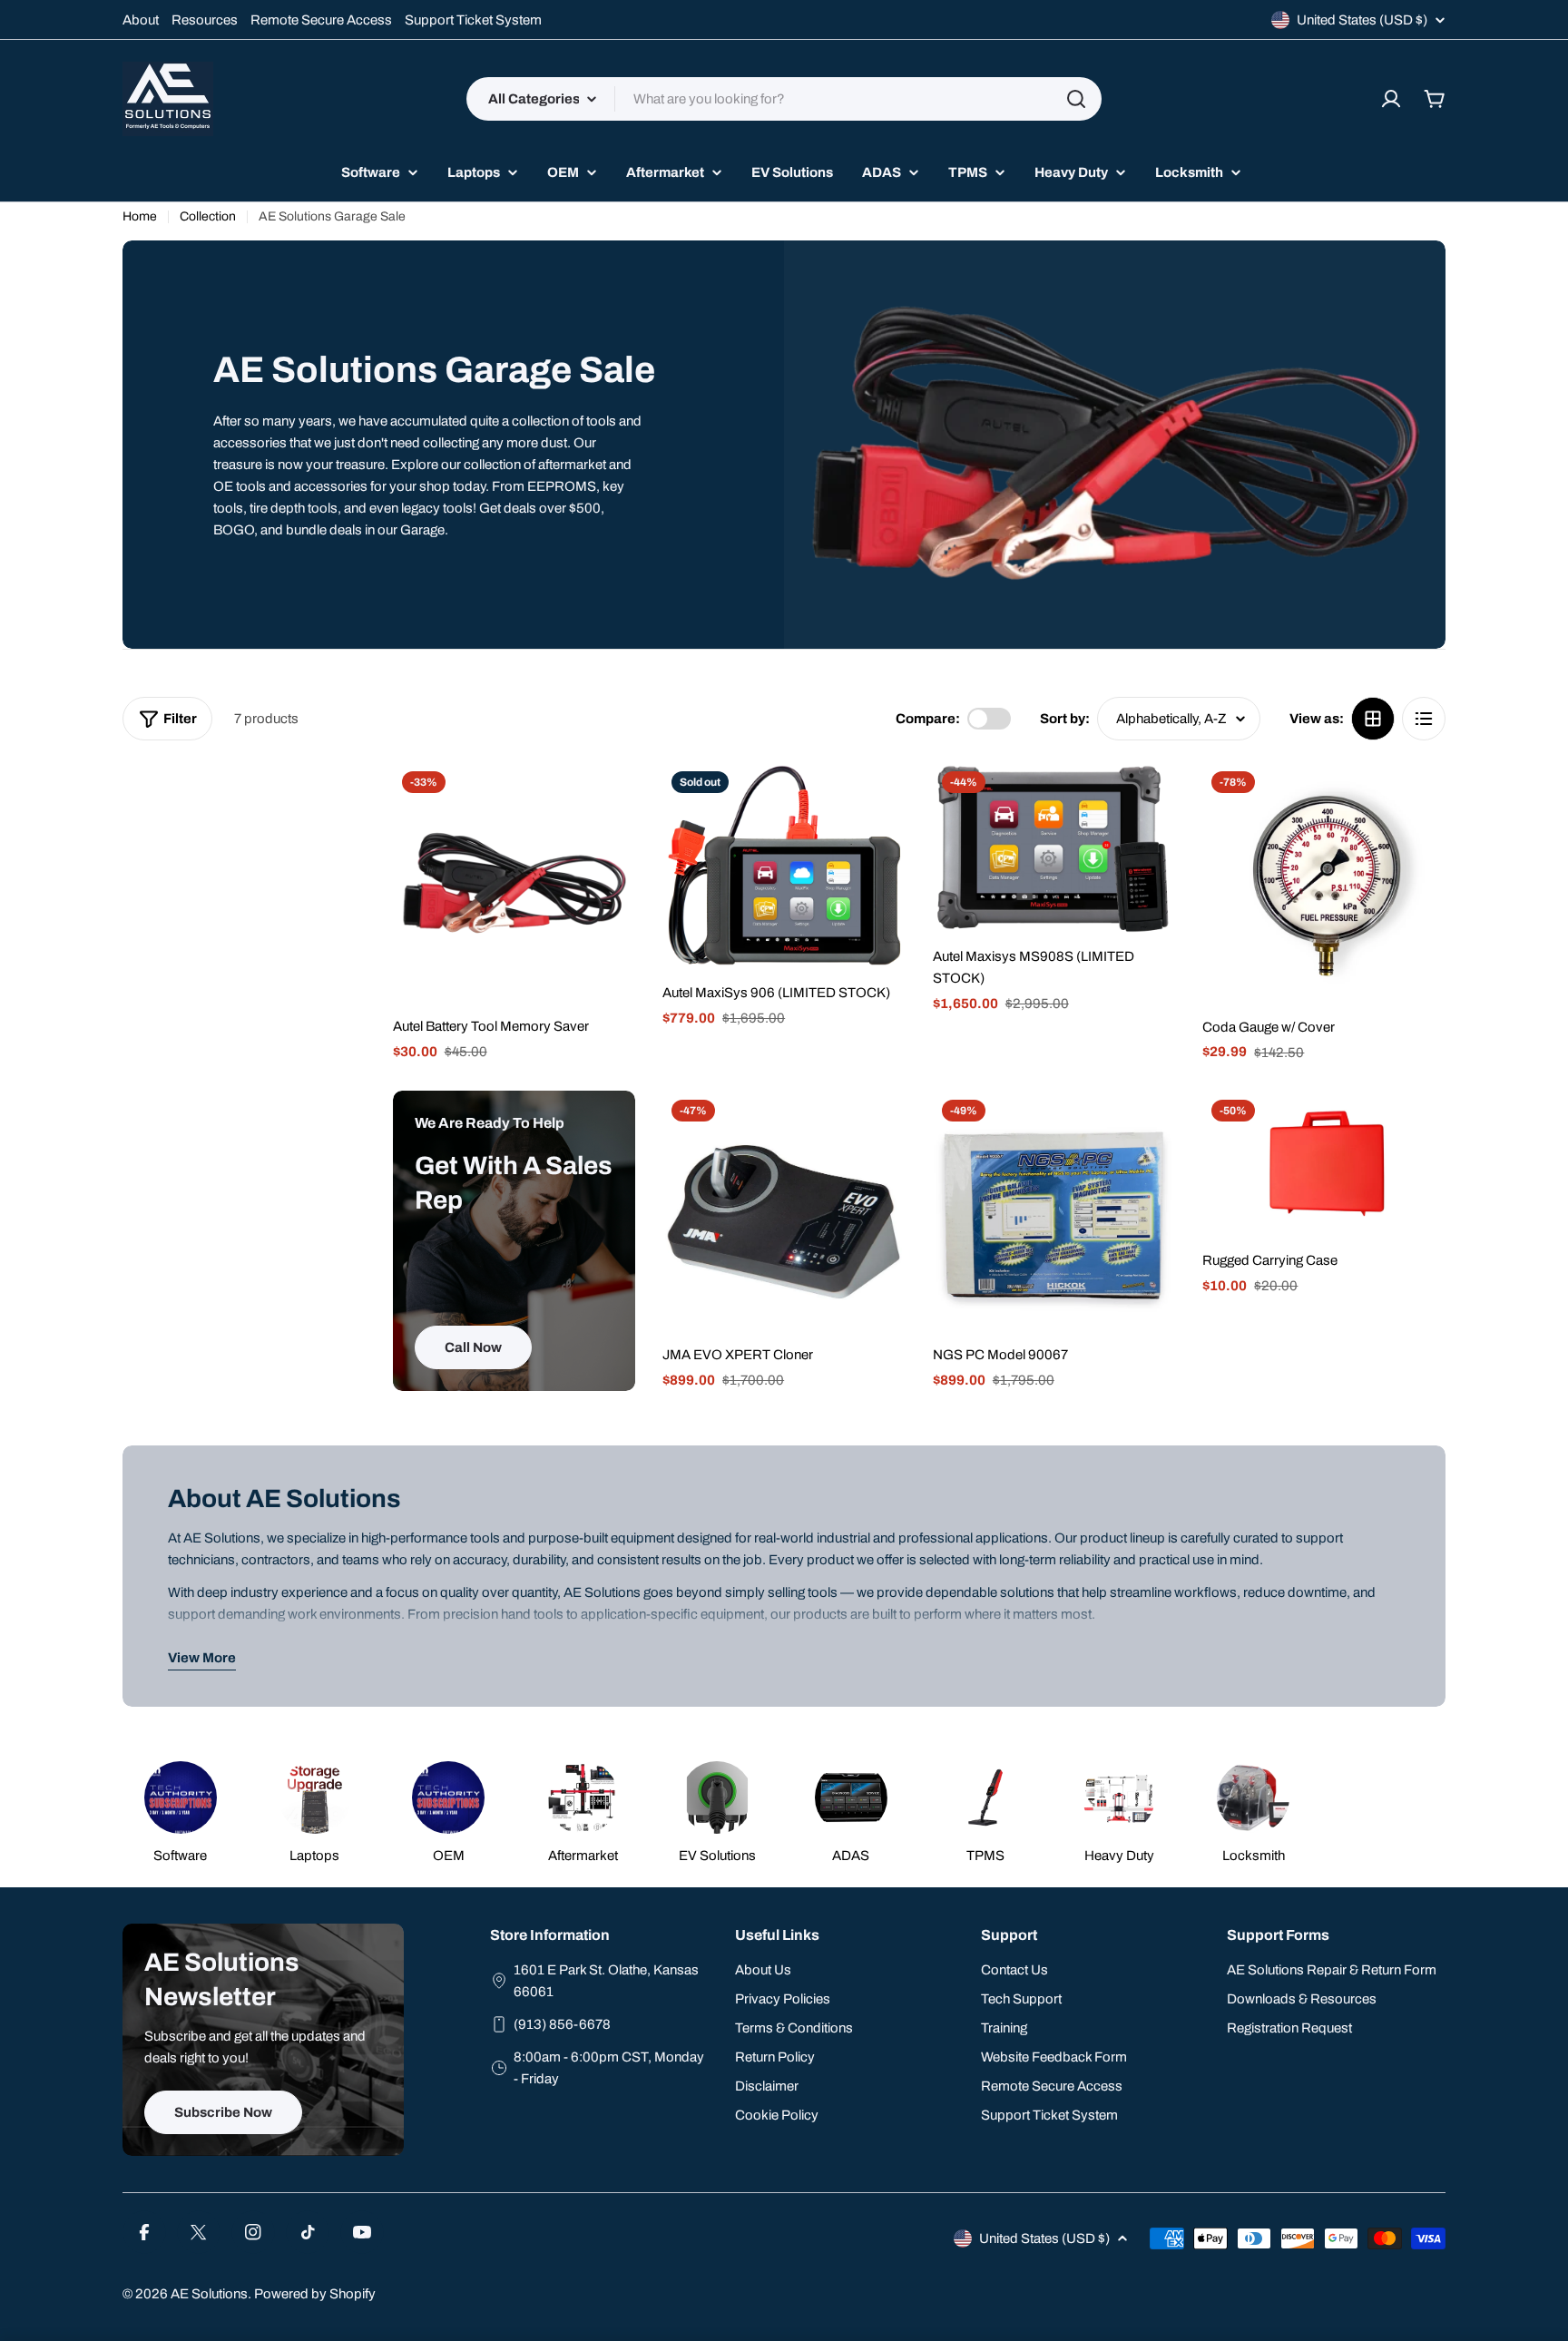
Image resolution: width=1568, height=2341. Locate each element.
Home (140, 216)
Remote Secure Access (321, 20)
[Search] (1076, 99)
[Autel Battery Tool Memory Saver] (514, 884)
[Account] (1391, 99)
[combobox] (784, 99)
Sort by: (1065, 719)
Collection (208, 216)
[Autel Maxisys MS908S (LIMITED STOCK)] (1054, 849)
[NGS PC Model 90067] (1054, 1212)
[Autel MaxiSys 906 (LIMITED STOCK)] (784, 867)
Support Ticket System (473, 20)
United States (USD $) (1362, 20)
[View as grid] (1373, 719)
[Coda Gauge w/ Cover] (1324, 884)
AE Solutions (209, 2294)
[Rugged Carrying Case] (1324, 1165)
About (141, 20)
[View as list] (1424, 719)
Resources (205, 20)
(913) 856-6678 (562, 2024)
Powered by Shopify (315, 2294)
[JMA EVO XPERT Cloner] (784, 1212)
